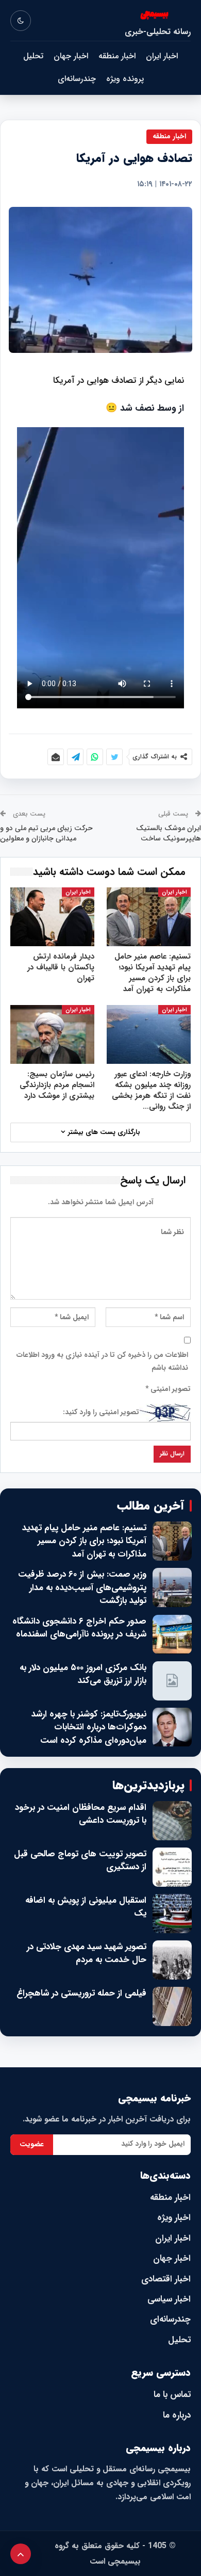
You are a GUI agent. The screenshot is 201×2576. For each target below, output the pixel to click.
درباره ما (177, 2415)
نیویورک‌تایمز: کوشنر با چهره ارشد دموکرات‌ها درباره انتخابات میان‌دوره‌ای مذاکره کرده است (89, 1728)
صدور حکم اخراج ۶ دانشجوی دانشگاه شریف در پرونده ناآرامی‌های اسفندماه (79, 1628)
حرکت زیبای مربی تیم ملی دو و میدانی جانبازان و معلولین (46, 833)
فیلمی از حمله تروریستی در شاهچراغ (81, 1994)
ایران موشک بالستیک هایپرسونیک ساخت (169, 833)
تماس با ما (172, 2395)
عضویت (32, 2144)
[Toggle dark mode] (21, 21)
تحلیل (33, 56)
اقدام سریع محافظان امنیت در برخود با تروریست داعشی (81, 1814)
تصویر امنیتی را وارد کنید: (101, 1412)
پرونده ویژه (125, 79)
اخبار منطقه (117, 56)
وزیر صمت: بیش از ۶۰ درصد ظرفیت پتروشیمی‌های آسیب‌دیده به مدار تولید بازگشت (82, 1588)
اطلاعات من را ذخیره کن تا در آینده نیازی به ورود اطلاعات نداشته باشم (102, 1362)
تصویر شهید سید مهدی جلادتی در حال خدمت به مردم (87, 1954)
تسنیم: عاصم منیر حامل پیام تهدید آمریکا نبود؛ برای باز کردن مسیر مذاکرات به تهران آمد (84, 1541)
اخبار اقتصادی (166, 2279)
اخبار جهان (71, 56)
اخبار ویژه (174, 2218)
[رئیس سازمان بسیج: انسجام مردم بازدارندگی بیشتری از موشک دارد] (52, 1034)
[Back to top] (21, 2554)
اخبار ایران (162, 56)
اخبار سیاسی (169, 2299)
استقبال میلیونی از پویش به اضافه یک (86, 1907)
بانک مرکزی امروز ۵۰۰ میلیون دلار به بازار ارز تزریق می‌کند (83, 1674)
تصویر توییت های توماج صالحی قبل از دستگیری (80, 1861)
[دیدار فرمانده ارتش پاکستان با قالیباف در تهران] (52, 917)
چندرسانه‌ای (77, 79)
